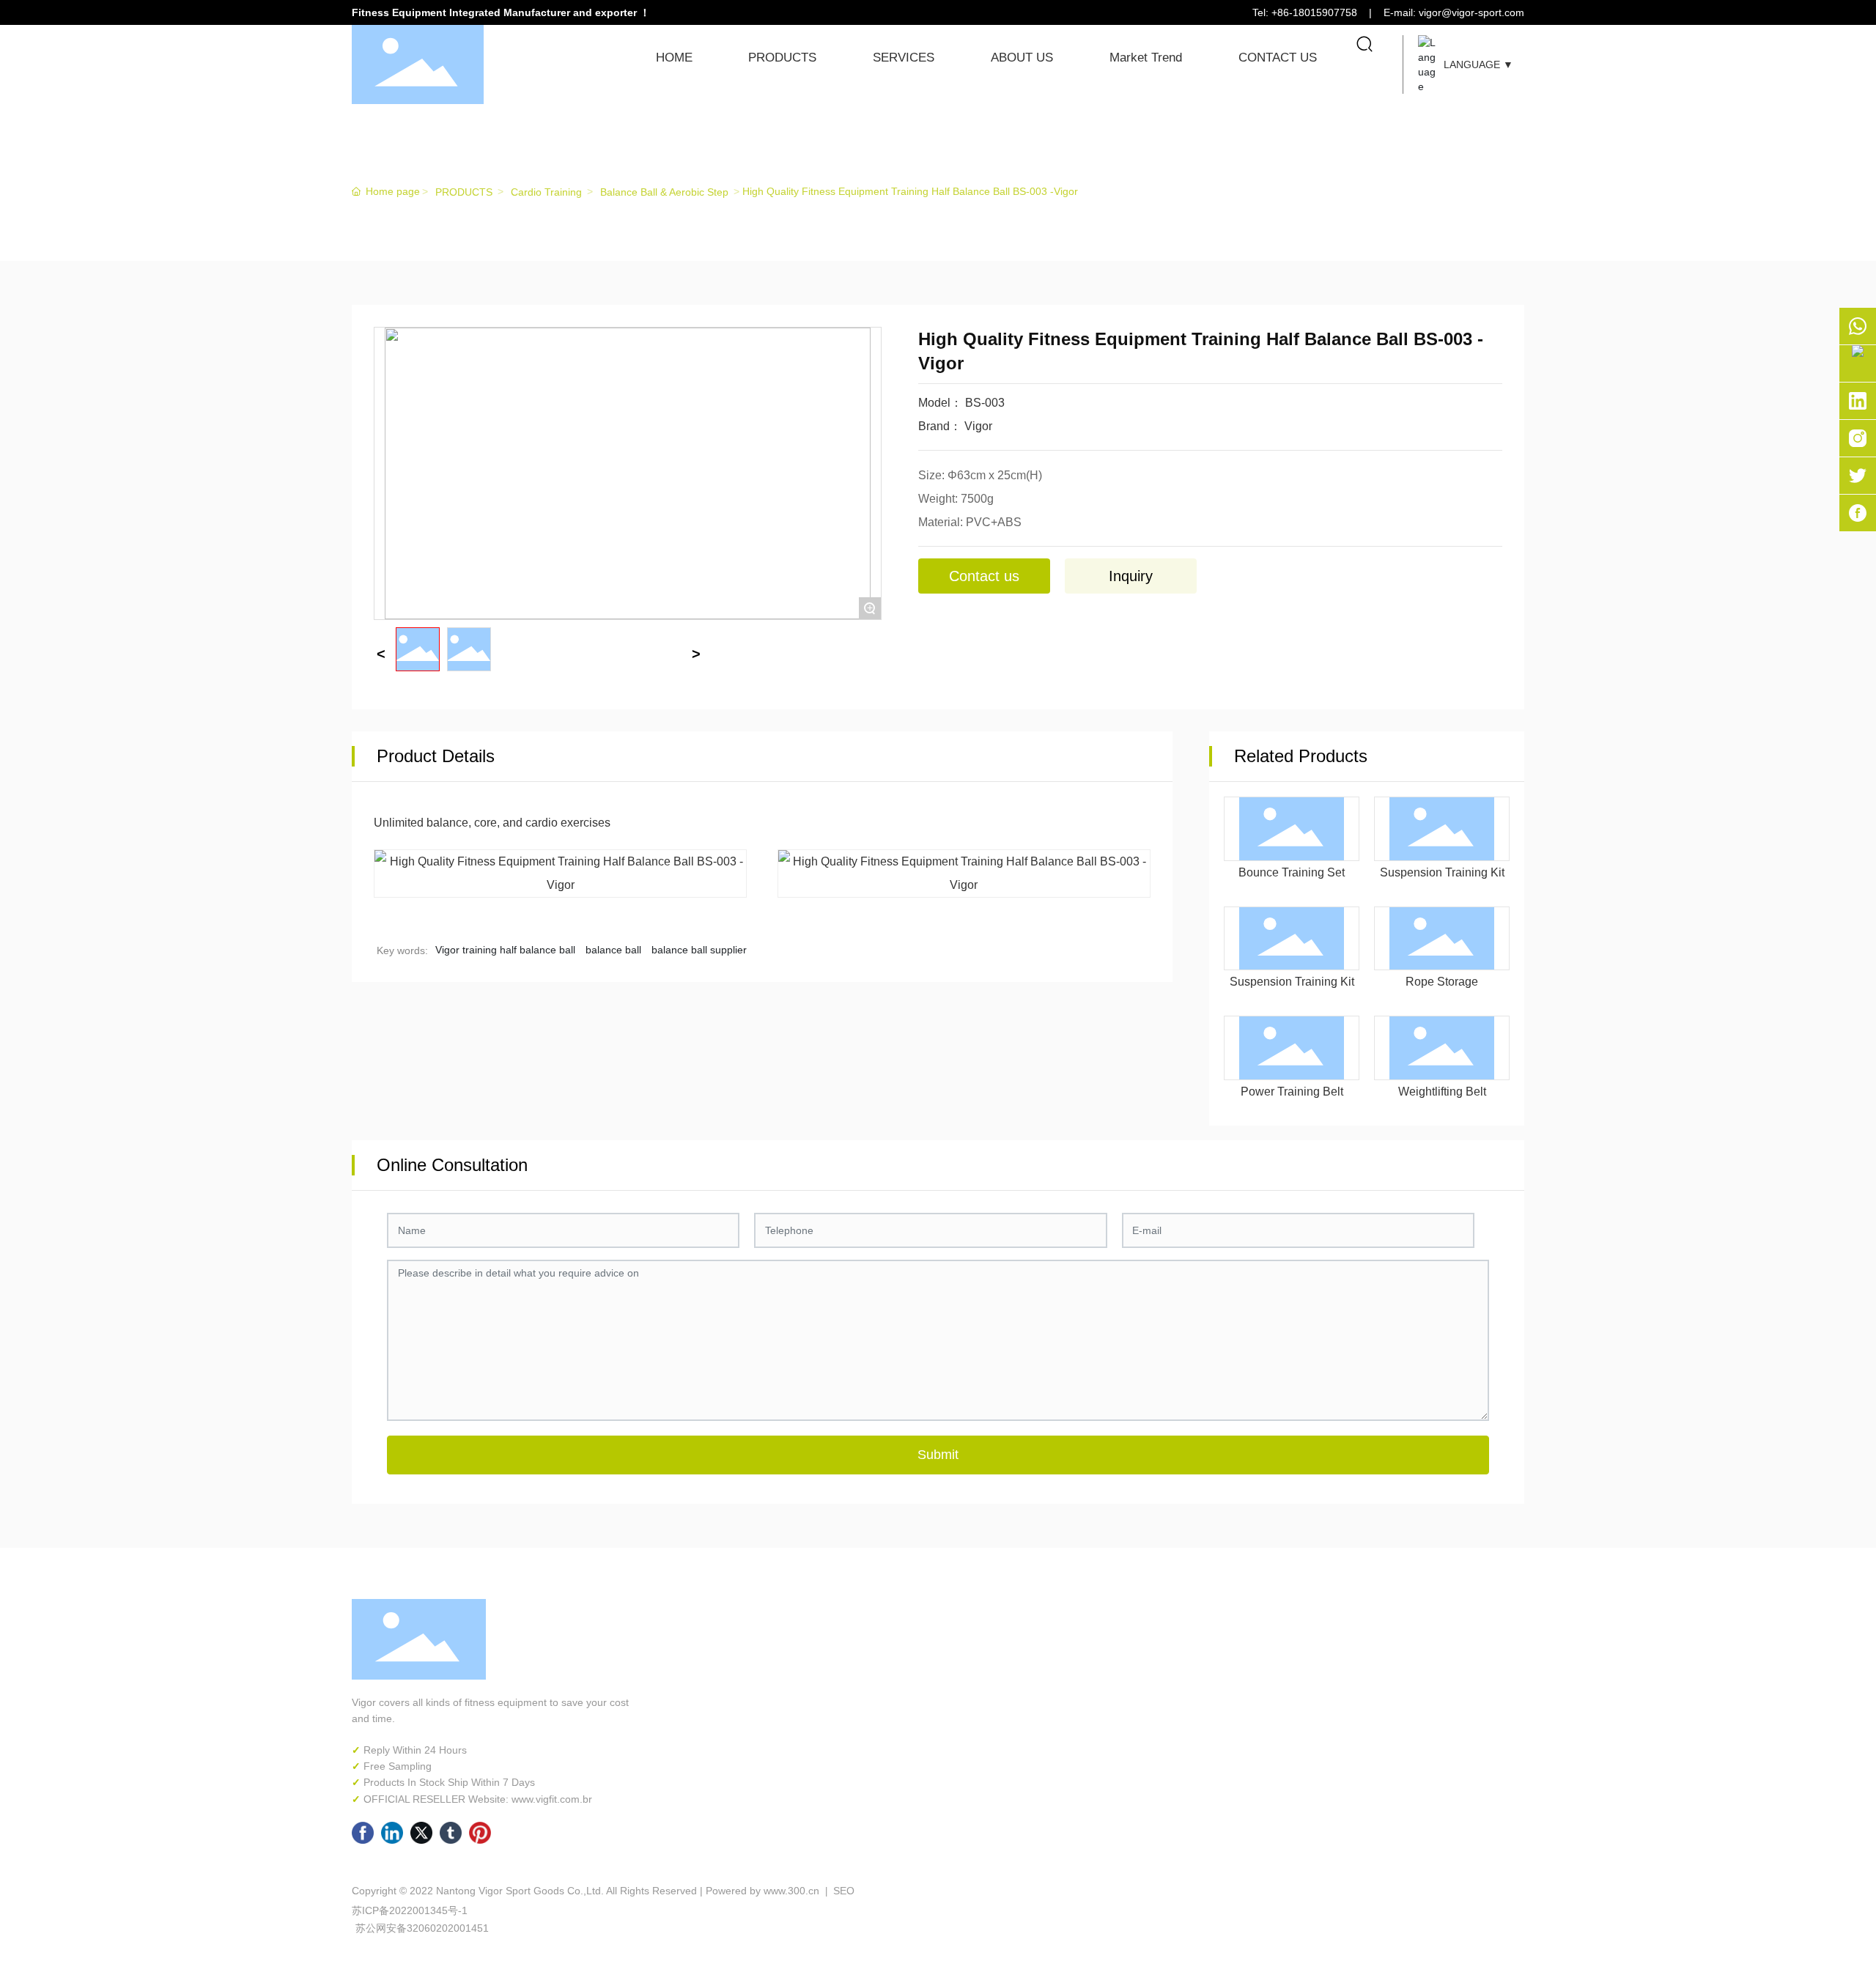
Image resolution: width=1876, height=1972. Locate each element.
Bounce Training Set (1292, 872)
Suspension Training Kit (1442, 872)
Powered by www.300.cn (762, 1891)
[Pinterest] (480, 1833)
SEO (842, 1891)
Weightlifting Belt (1442, 1092)
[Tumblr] (451, 1833)
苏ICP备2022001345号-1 (410, 1910)
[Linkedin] (392, 1833)
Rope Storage (1442, 982)
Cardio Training (546, 192)
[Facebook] (363, 1833)
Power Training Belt (1292, 1092)
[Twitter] (421, 1833)
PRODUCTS (438, 165)
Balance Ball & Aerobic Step (664, 192)
